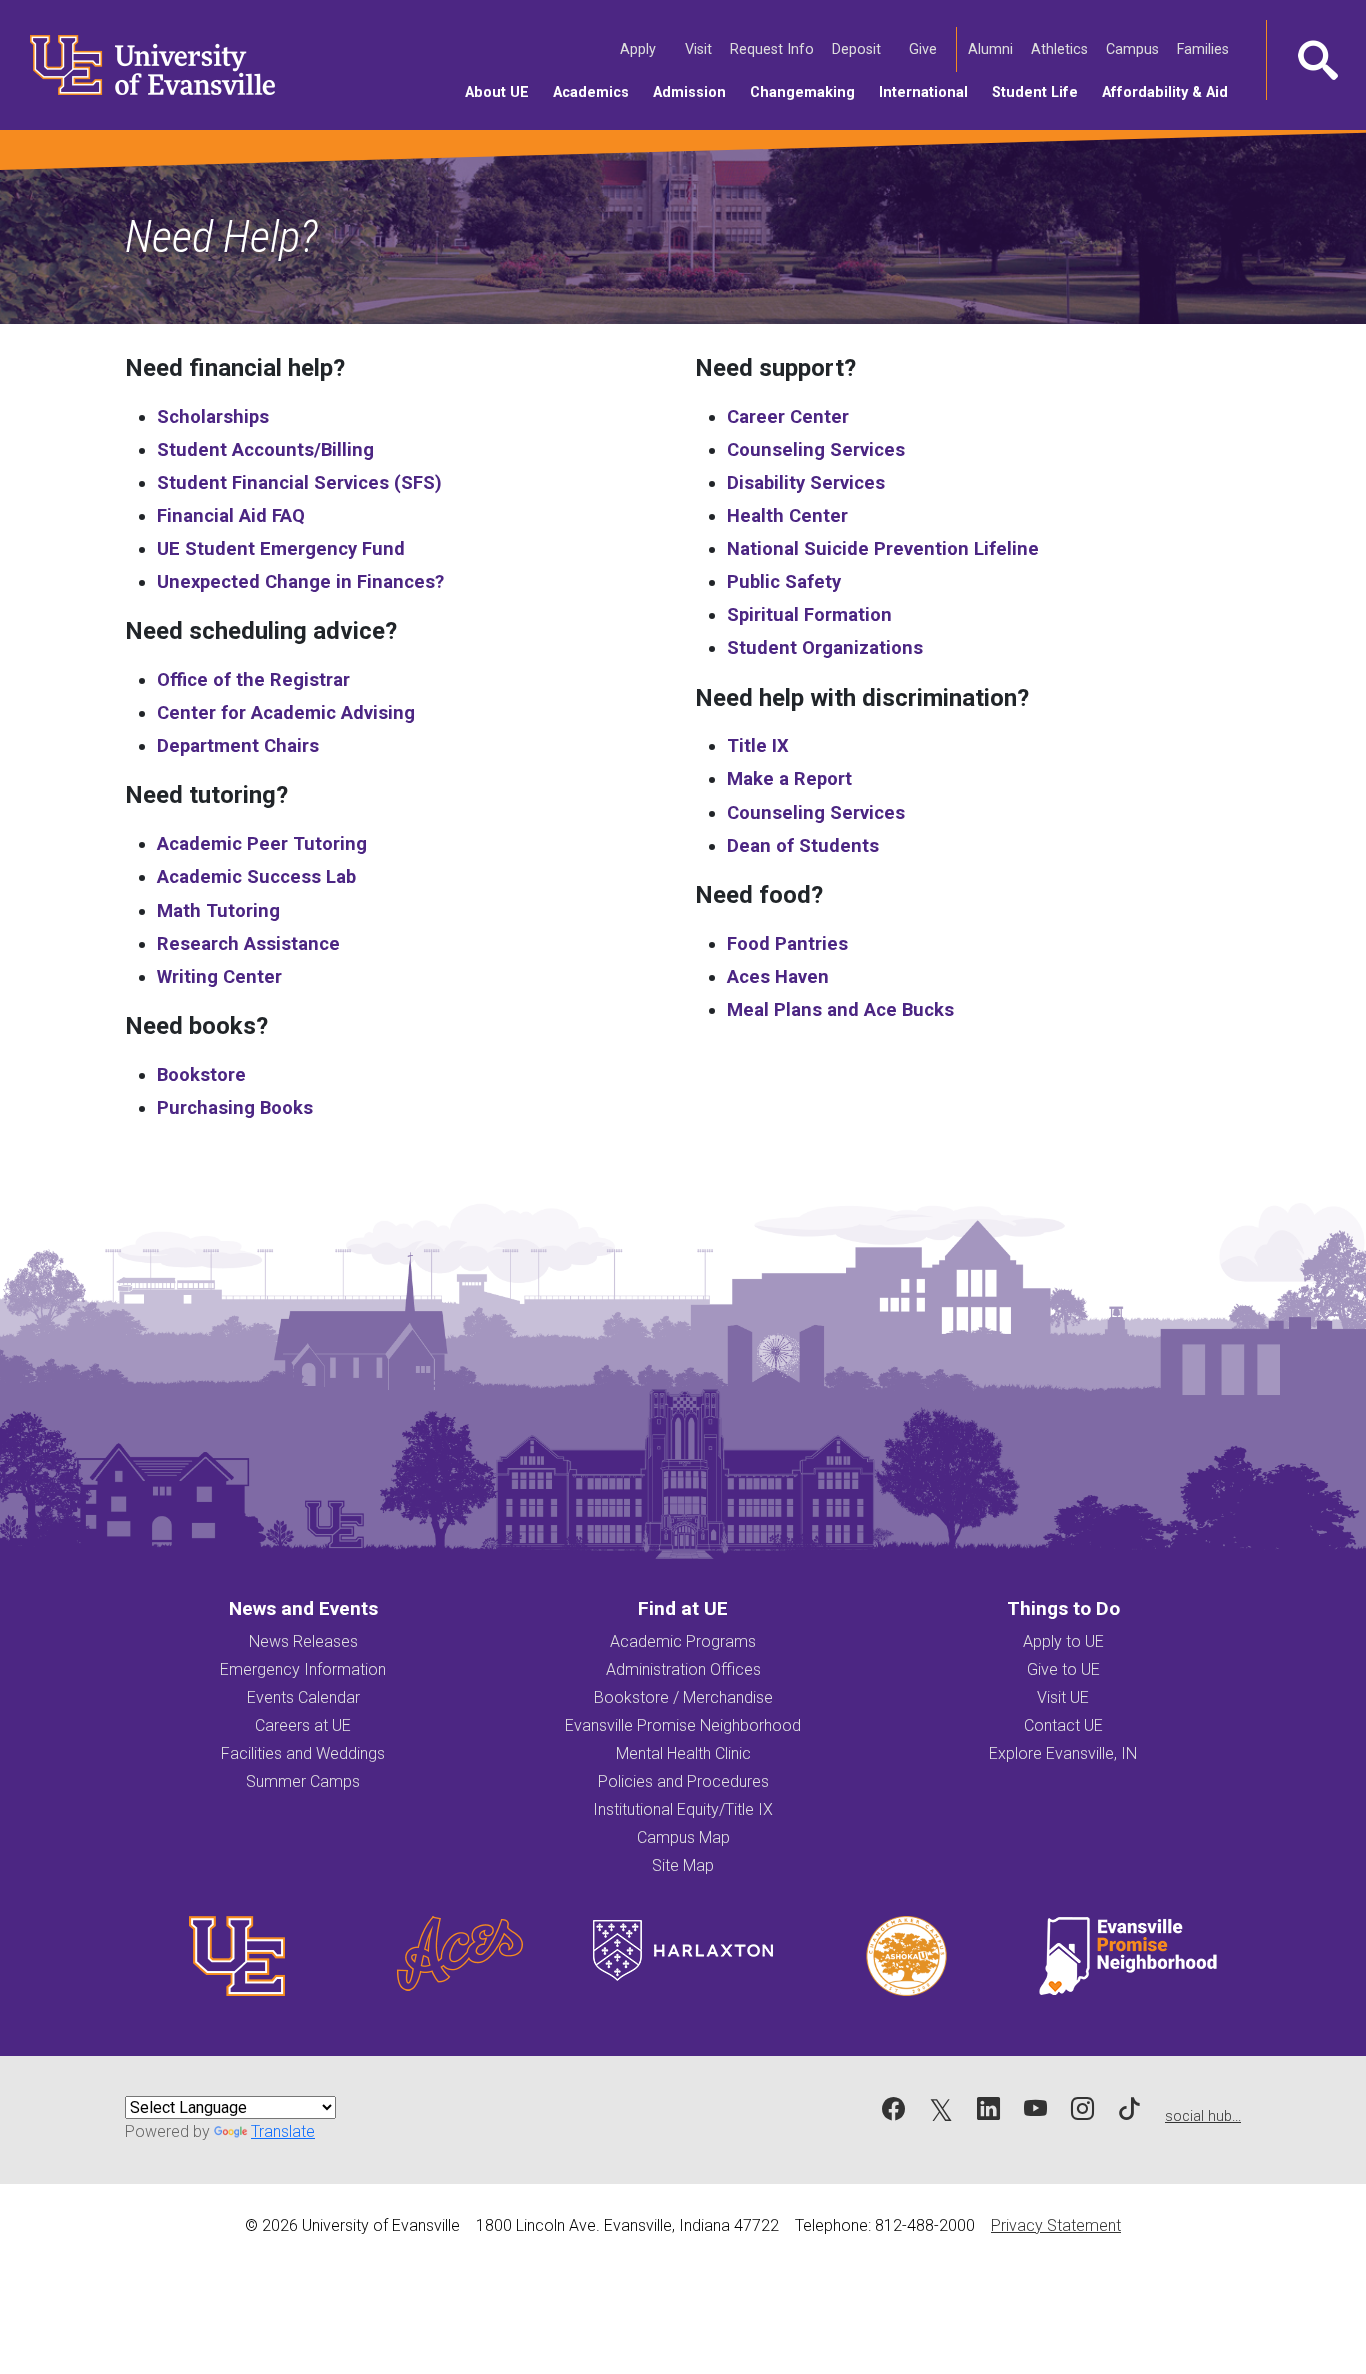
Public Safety (784, 581)
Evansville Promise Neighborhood (683, 1725)
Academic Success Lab (256, 876)
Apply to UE (1063, 1641)
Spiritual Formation (809, 614)
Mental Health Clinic (683, 1753)
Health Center (787, 515)
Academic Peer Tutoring (262, 843)
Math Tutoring (218, 910)
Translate (283, 2131)
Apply (639, 49)
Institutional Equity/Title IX (683, 1809)
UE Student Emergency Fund (281, 548)
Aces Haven (778, 976)
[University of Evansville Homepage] (140, 65)
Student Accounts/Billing (265, 449)
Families (1204, 49)
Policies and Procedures (683, 1781)
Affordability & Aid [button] (1171, 92)
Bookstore (201, 1074)
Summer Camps (303, 1781)
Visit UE (1063, 1697)
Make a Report (789, 778)
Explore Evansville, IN (1063, 1753)
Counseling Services (816, 449)
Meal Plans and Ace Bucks (840, 1009)
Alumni (992, 49)
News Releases (303, 1641)
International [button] (929, 92)
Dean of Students (803, 845)
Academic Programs (683, 1641)
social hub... (1203, 2116)
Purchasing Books (235, 1107)
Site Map (683, 1865)
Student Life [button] (1041, 92)
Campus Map (683, 1837)
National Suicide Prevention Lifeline (883, 548)
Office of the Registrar (253, 679)
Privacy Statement (1056, 2225)
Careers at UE (303, 1725)
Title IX (758, 745)
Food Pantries (787, 943)
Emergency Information (303, 1669)
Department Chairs (238, 745)
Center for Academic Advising (286, 712)
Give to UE (1063, 1669)
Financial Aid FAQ (231, 515)
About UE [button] (503, 92)
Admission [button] (695, 92)
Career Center (788, 416)
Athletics (1061, 49)
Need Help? (221, 236)
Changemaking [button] (808, 92)
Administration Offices (683, 1669)
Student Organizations (825, 647)
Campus (1134, 49)
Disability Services (806, 482)
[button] (1316, 60)
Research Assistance (248, 943)
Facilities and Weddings (303, 1753)
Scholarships (213, 416)
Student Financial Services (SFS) (299, 482)
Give (924, 49)
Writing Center (219, 976)
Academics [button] (597, 92)
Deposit (856, 49)
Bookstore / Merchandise (683, 1697)
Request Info (773, 49)
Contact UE (1063, 1725)
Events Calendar (303, 1697)
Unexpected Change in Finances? (300, 581)
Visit (700, 49)
